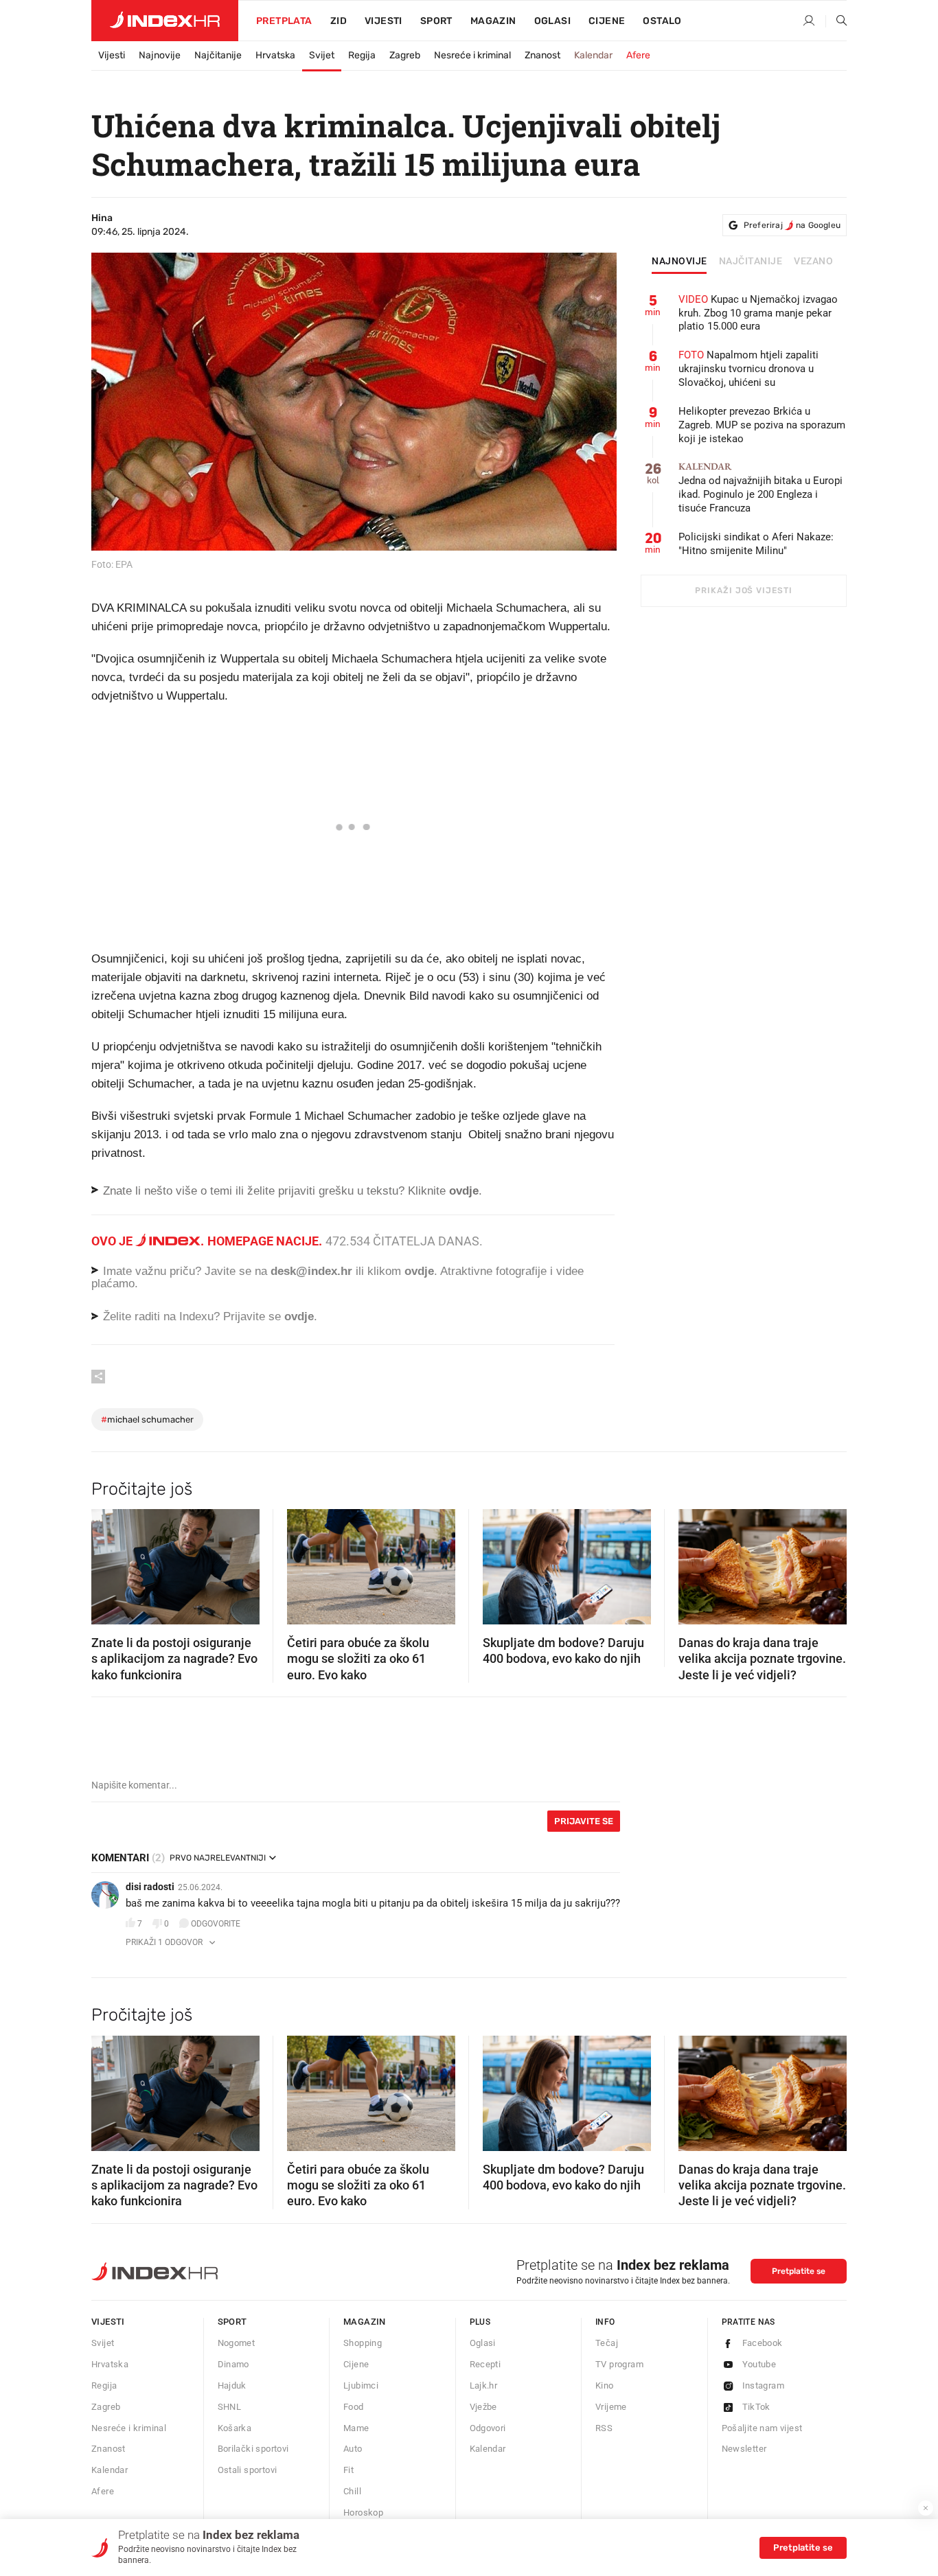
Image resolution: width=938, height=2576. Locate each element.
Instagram (764, 2385)
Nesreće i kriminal (472, 55)
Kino (605, 2385)
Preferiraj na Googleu (792, 225)
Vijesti (384, 21)
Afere (638, 55)
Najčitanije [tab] (751, 262)
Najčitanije (218, 55)
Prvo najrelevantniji (218, 1858)
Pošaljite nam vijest (762, 2428)
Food (354, 2407)
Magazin (365, 2322)
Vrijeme (611, 2407)
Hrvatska (275, 55)
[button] (108, 1563)
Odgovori (488, 2428)
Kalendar (593, 55)
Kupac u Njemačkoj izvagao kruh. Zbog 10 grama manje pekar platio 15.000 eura (758, 313)
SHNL (230, 2407)
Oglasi (552, 21)
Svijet (322, 55)
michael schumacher (147, 1419)
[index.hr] (165, 21)
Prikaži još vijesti (743, 590)
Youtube (759, 2364)
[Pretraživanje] (836, 21)
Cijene (607, 21)
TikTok (756, 2407)
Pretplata (284, 21)
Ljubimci (361, 2385)
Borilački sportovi (253, 2449)
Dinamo (233, 2364)
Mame (356, 2428)
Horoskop (363, 2512)
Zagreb (405, 55)
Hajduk (232, 2385)
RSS (604, 2428)
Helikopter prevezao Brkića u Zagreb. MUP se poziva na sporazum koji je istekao (762, 425)
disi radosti (150, 1887)
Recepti (485, 2364)
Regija (362, 55)
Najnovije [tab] (679, 262)
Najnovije (160, 55)
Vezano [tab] (813, 262)
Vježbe (483, 2407)
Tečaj (607, 2343)
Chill (352, 2491)
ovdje (419, 1271)
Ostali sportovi (248, 2470)
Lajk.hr (484, 2385)
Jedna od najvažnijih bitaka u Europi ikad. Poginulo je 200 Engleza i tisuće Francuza (760, 488)
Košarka (235, 2428)
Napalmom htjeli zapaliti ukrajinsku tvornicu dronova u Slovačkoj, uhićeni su (748, 369)
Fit (348, 2470)
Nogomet (237, 2343)
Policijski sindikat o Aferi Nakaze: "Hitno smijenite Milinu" (756, 544)
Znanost (542, 55)
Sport (436, 21)
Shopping (363, 2343)
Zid (339, 21)
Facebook (763, 2343)
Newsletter (744, 2449)
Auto (353, 2449)
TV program (619, 2364)
